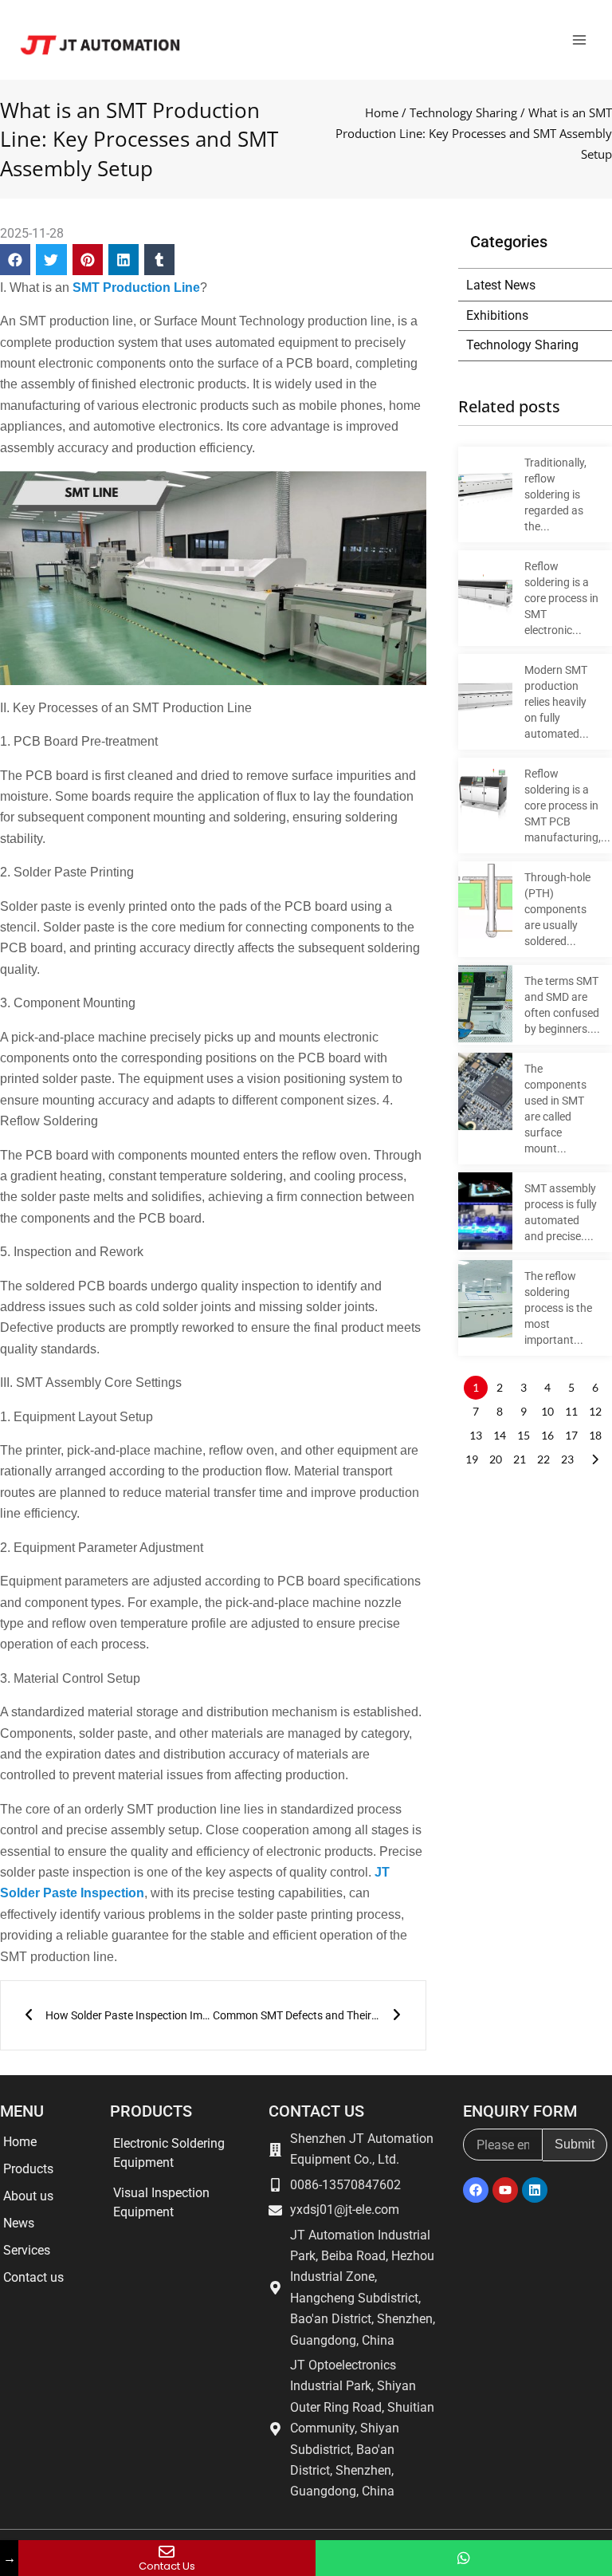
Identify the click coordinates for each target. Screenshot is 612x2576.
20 (496, 1459)
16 (547, 1435)
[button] (15, 259)
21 (520, 1459)
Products (28, 2169)
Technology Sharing (463, 112)
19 (472, 1459)
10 (547, 1411)
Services (27, 2250)
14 (500, 1435)
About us (28, 2196)
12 (595, 1411)
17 (571, 1435)
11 (571, 1411)
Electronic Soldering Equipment (169, 2153)
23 (567, 1459)
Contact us (33, 2277)
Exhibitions (497, 315)
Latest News (501, 285)
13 (476, 1435)
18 (595, 1435)
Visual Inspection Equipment (161, 2202)
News (19, 2223)
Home (382, 112)
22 (543, 1459)
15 (524, 1435)
